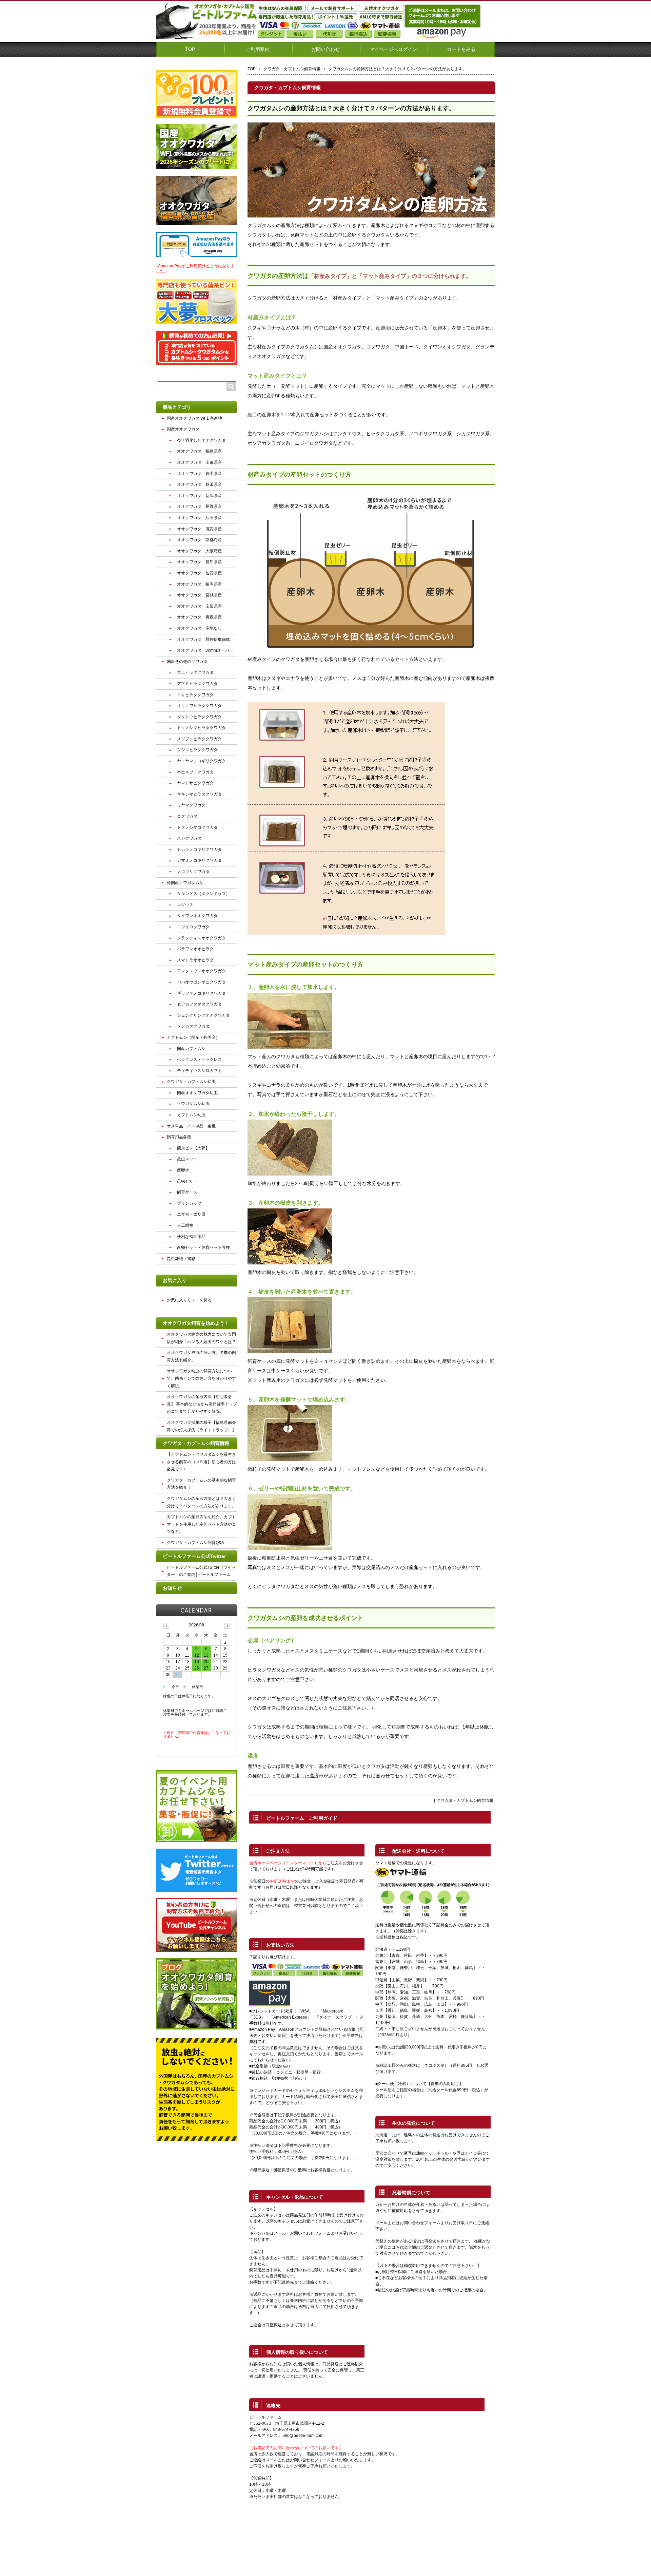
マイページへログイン (393, 49)
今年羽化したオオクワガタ (201, 440)
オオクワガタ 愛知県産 (199, 562)
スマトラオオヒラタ (195, 960)
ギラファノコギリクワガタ (201, 993)
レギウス (185, 905)
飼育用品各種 (179, 1137)
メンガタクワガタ (193, 1026)
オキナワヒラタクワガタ (199, 706)
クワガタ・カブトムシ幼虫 (191, 1082)
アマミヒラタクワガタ (197, 684)
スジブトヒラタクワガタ (199, 739)
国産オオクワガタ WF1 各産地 (194, 418)
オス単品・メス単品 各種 (191, 1126)
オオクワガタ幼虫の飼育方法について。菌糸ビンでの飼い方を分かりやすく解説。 (201, 1378)
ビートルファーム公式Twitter (194, 1556)
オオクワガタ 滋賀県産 (199, 529)
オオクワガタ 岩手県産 (199, 474)
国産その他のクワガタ (187, 662)
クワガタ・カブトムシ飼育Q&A (195, 1543)
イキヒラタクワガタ (195, 695)
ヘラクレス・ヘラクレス (199, 1060)
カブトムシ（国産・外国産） (193, 1037)
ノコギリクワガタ (193, 872)
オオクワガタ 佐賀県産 (199, 573)
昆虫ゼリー (187, 1181)
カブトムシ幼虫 (191, 1115)
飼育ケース (187, 1192)
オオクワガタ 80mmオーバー (205, 650)
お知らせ (172, 1588)
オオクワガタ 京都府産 (199, 540)
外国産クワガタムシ (185, 883)
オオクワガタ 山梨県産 (199, 606)
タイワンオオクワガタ (197, 916)
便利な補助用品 (191, 1237)
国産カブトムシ (191, 1049)
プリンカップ (189, 1203)
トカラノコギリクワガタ (199, 850)
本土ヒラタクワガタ (195, 672)
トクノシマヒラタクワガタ (201, 728)
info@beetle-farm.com (303, 2436)
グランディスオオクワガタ (201, 938)
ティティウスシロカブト (199, 1071)
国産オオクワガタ (183, 429)
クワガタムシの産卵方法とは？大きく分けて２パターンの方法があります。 (351, 108)
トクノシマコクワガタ (197, 827)
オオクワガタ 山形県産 (199, 462)
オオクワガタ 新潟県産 (199, 496)
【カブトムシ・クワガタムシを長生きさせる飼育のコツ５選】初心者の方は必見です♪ (201, 1462)
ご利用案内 (258, 49)
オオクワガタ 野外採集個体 (203, 640)
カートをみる (461, 49)
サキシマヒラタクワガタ (199, 794)
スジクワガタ (189, 838)
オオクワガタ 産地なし (199, 628)
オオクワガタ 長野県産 (199, 507)
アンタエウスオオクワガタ (201, 971)
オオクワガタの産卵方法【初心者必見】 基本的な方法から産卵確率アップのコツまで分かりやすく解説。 (202, 1404)
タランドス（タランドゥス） (203, 894)
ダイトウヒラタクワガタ (199, 717)
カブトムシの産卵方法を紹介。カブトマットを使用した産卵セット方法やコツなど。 (201, 1524)
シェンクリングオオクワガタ (203, 1015)
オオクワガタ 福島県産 (199, 451)
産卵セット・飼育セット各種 (203, 1247)
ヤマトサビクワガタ (195, 783)
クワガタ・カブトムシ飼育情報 (292, 69)
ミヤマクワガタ (191, 805)
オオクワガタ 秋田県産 (199, 484)
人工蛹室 (185, 1225)
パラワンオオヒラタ (195, 949)
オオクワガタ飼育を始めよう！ (196, 1323)
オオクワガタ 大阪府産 (199, 551)
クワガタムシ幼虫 (193, 1104)
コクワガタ (187, 816)
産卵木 (183, 1170)
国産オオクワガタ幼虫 (197, 1093)
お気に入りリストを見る (189, 1300)
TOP (190, 49)
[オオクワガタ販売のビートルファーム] (207, 37)
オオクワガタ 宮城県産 (199, 595)
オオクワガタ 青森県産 (199, 617)
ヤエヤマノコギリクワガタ (201, 761)
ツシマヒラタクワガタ (197, 750)
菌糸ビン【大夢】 (193, 1148)
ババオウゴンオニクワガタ (201, 982)
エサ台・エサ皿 (191, 1214)
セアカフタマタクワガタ (199, 1004)
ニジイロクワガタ (193, 927)
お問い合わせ (325, 49)
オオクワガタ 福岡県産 (199, 584)
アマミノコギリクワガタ (199, 860)
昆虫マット (187, 1159)
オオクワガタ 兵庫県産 (199, 518)
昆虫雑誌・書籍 (181, 1259)
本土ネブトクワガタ (195, 772)
